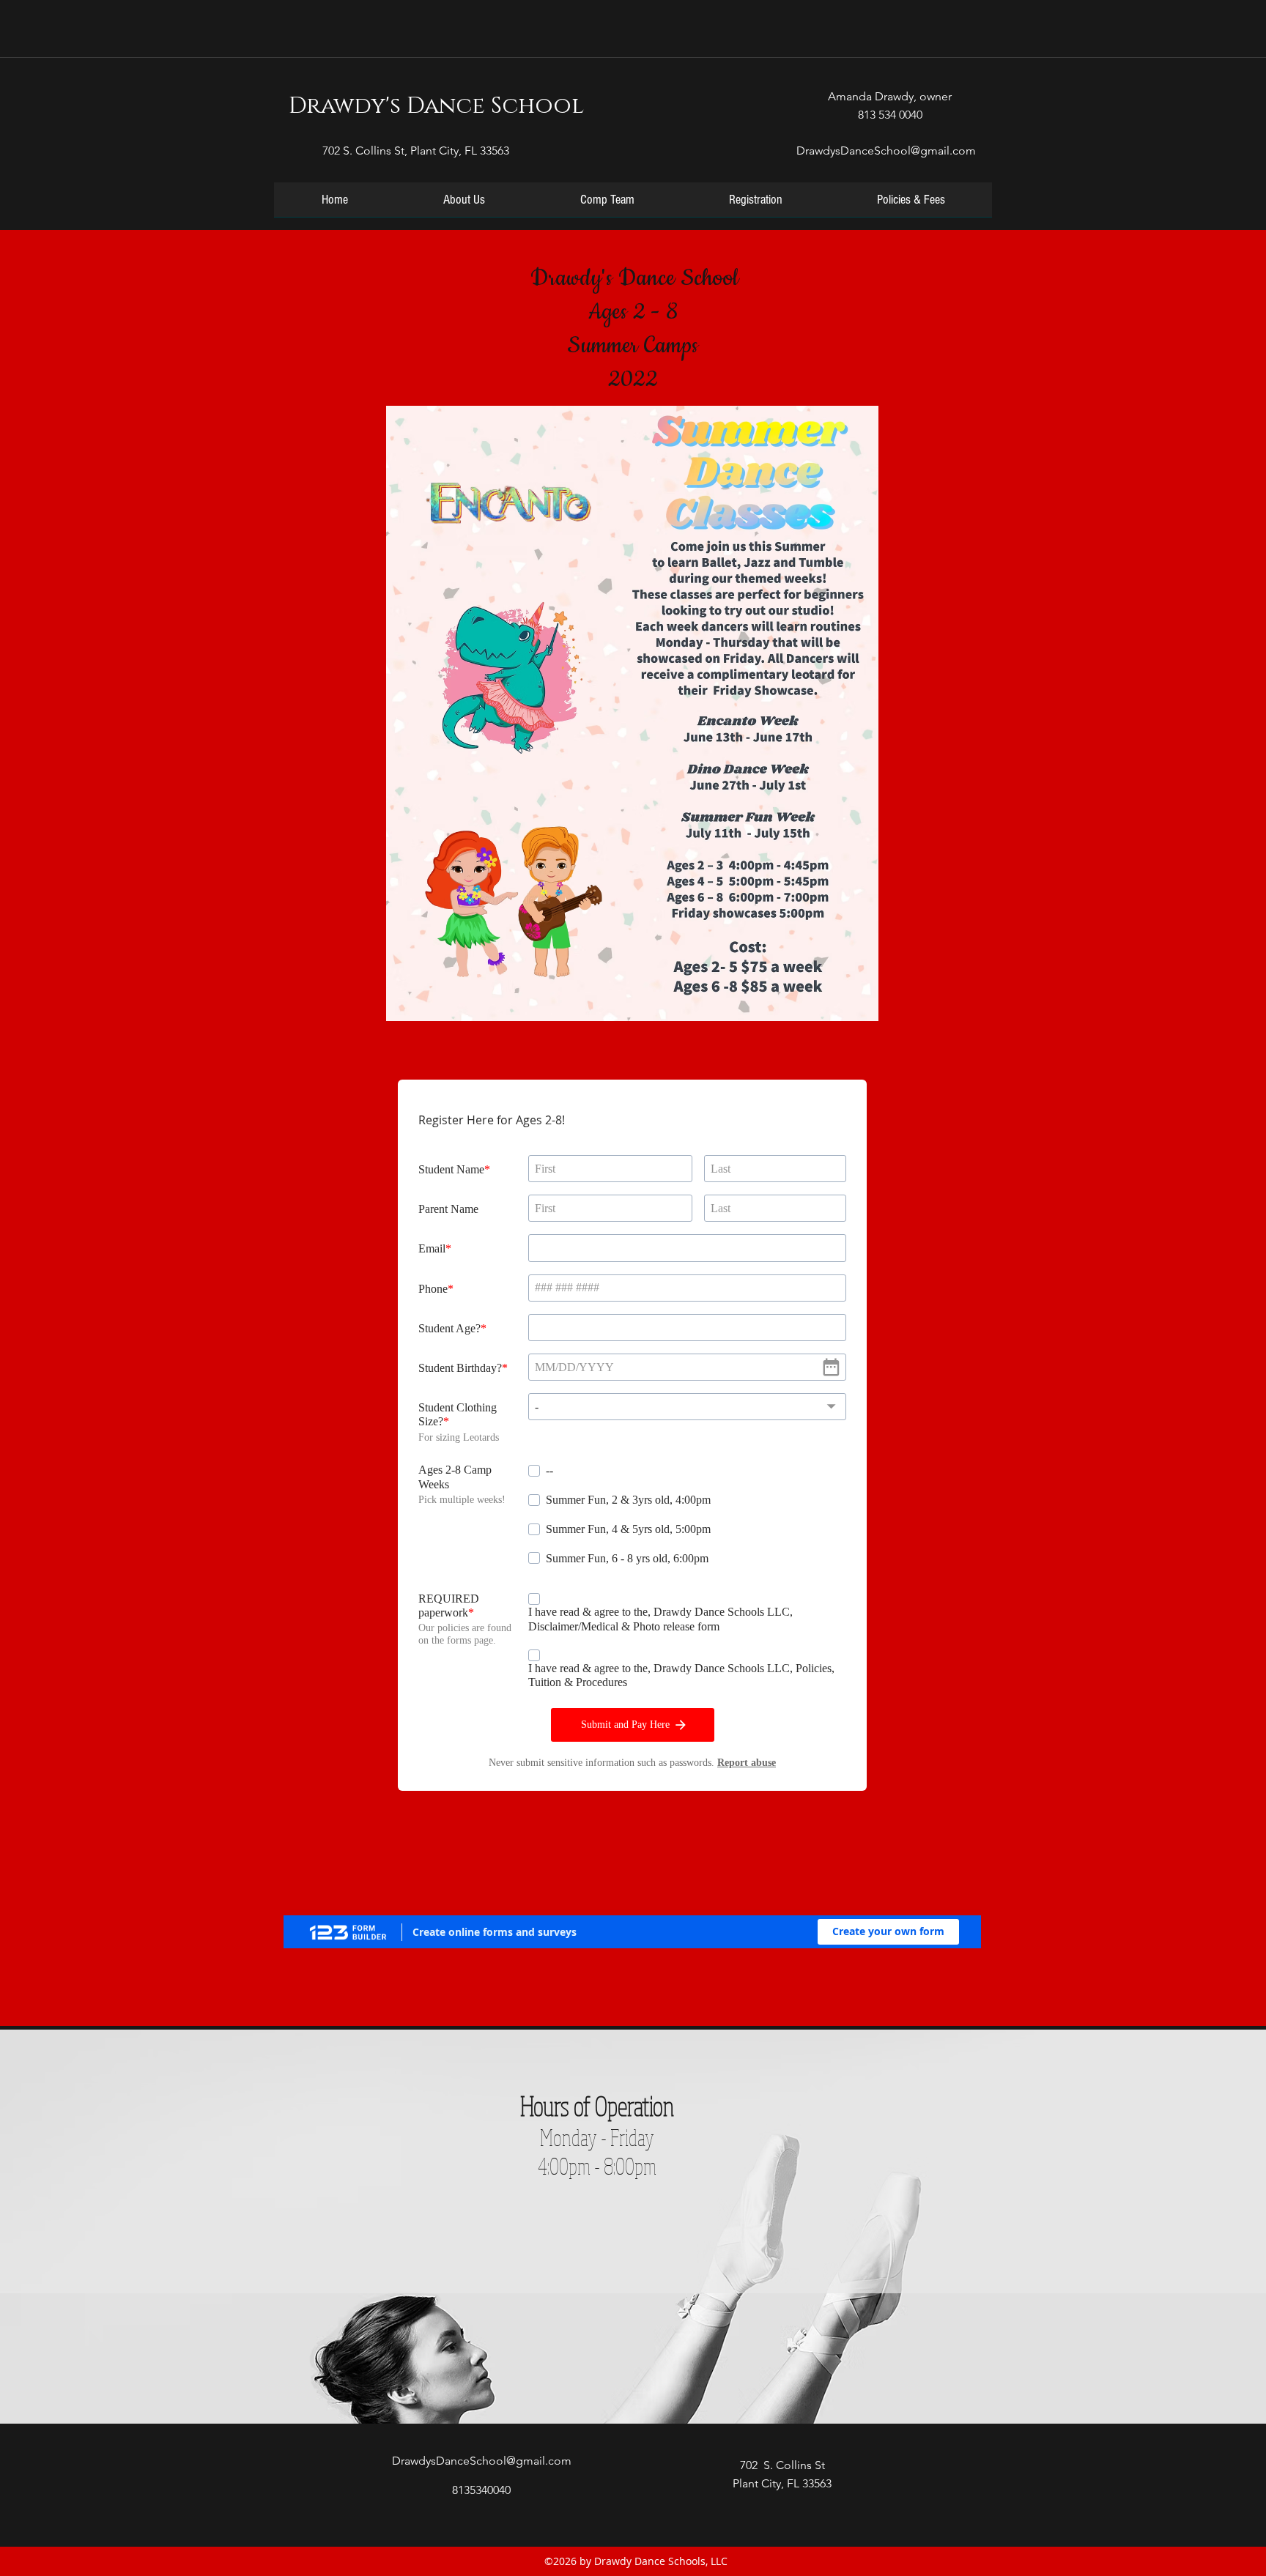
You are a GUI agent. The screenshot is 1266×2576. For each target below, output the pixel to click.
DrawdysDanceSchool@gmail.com (886, 151)
